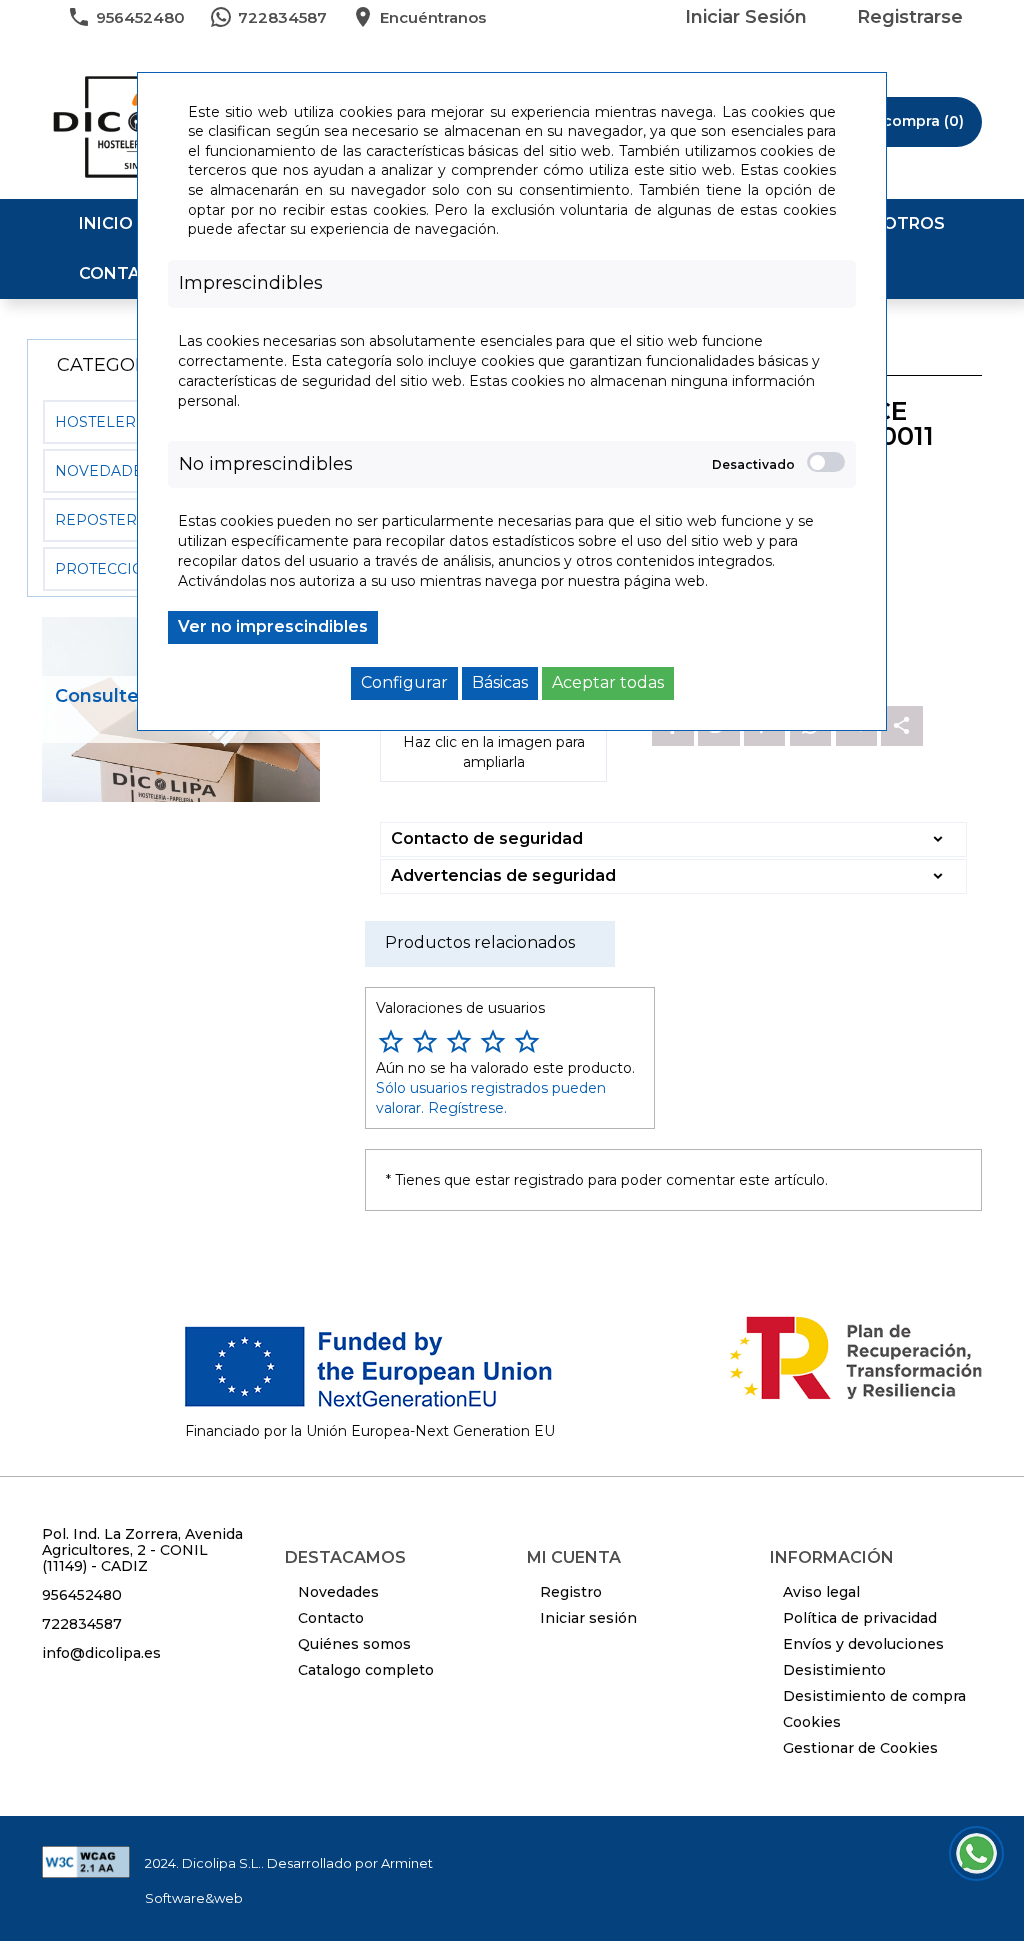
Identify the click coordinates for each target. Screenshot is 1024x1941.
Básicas (500, 682)
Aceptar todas (608, 682)
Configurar (404, 682)
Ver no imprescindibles (273, 626)
